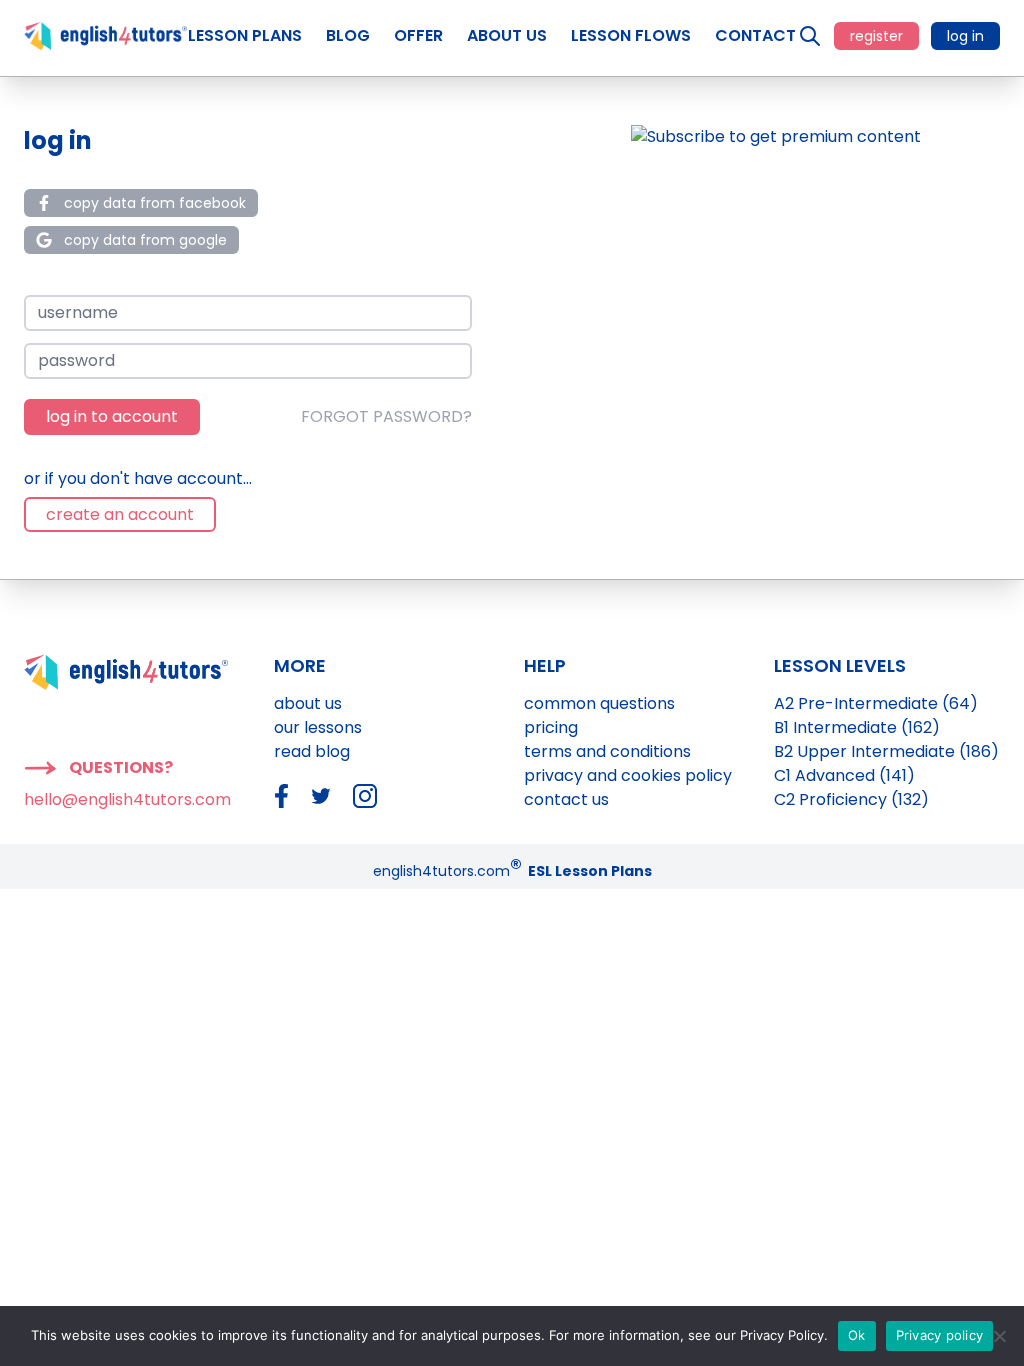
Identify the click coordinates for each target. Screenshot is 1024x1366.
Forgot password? (386, 416)
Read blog (312, 751)
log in (965, 36)
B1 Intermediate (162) (857, 727)
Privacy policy (940, 1335)
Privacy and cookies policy (628, 775)
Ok (857, 1335)
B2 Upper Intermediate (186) (886, 751)
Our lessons (318, 727)
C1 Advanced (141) (844, 775)
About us (308, 703)
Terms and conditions (607, 751)
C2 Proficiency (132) (851, 799)
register (876, 36)
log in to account (112, 416)
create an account (120, 514)
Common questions (599, 703)
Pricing (551, 727)
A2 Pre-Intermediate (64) (876, 703)
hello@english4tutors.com (127, 799)
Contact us (566, 799)
